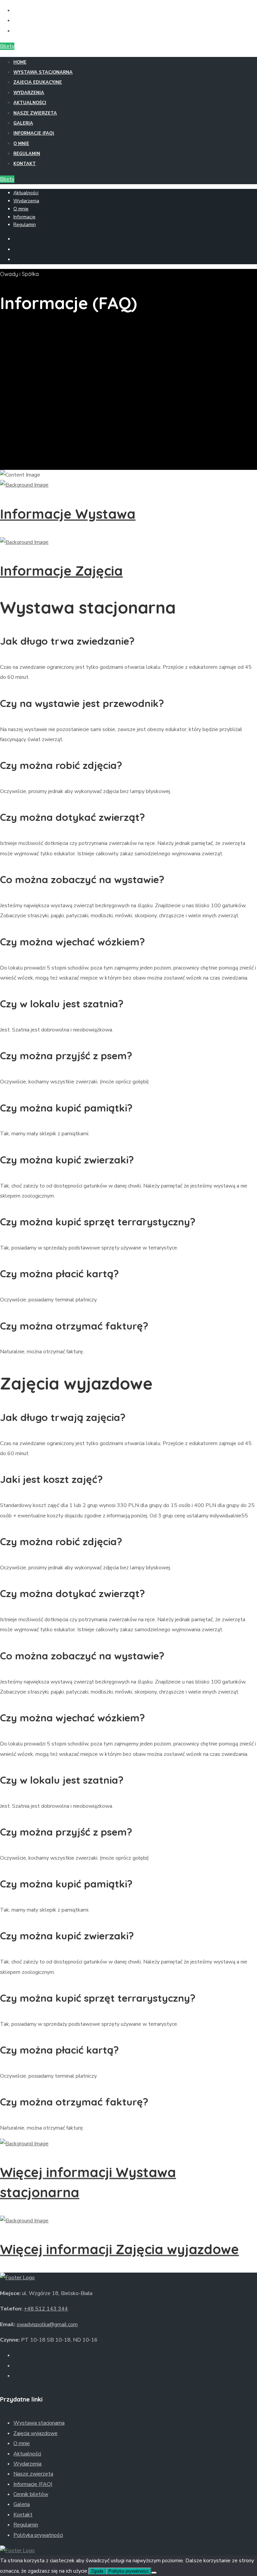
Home (20, 62)
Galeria (23, 123)
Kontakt (25, 164)
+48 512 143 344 (46, 2309)
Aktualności (30, 103)
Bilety (7, 46)
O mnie (21, 144)
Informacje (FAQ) (34, 133)
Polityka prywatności (38, 2535)
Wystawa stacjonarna (43, 72)
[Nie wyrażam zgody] (154, 2573)
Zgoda (97, 2571)
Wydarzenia (29, 93)
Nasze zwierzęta (35, 113)
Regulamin (27, 154)
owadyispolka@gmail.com (47, 2324)
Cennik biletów (31, 2494)
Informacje (24, 217)
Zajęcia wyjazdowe (35, 2433)
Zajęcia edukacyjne (38, 82)
